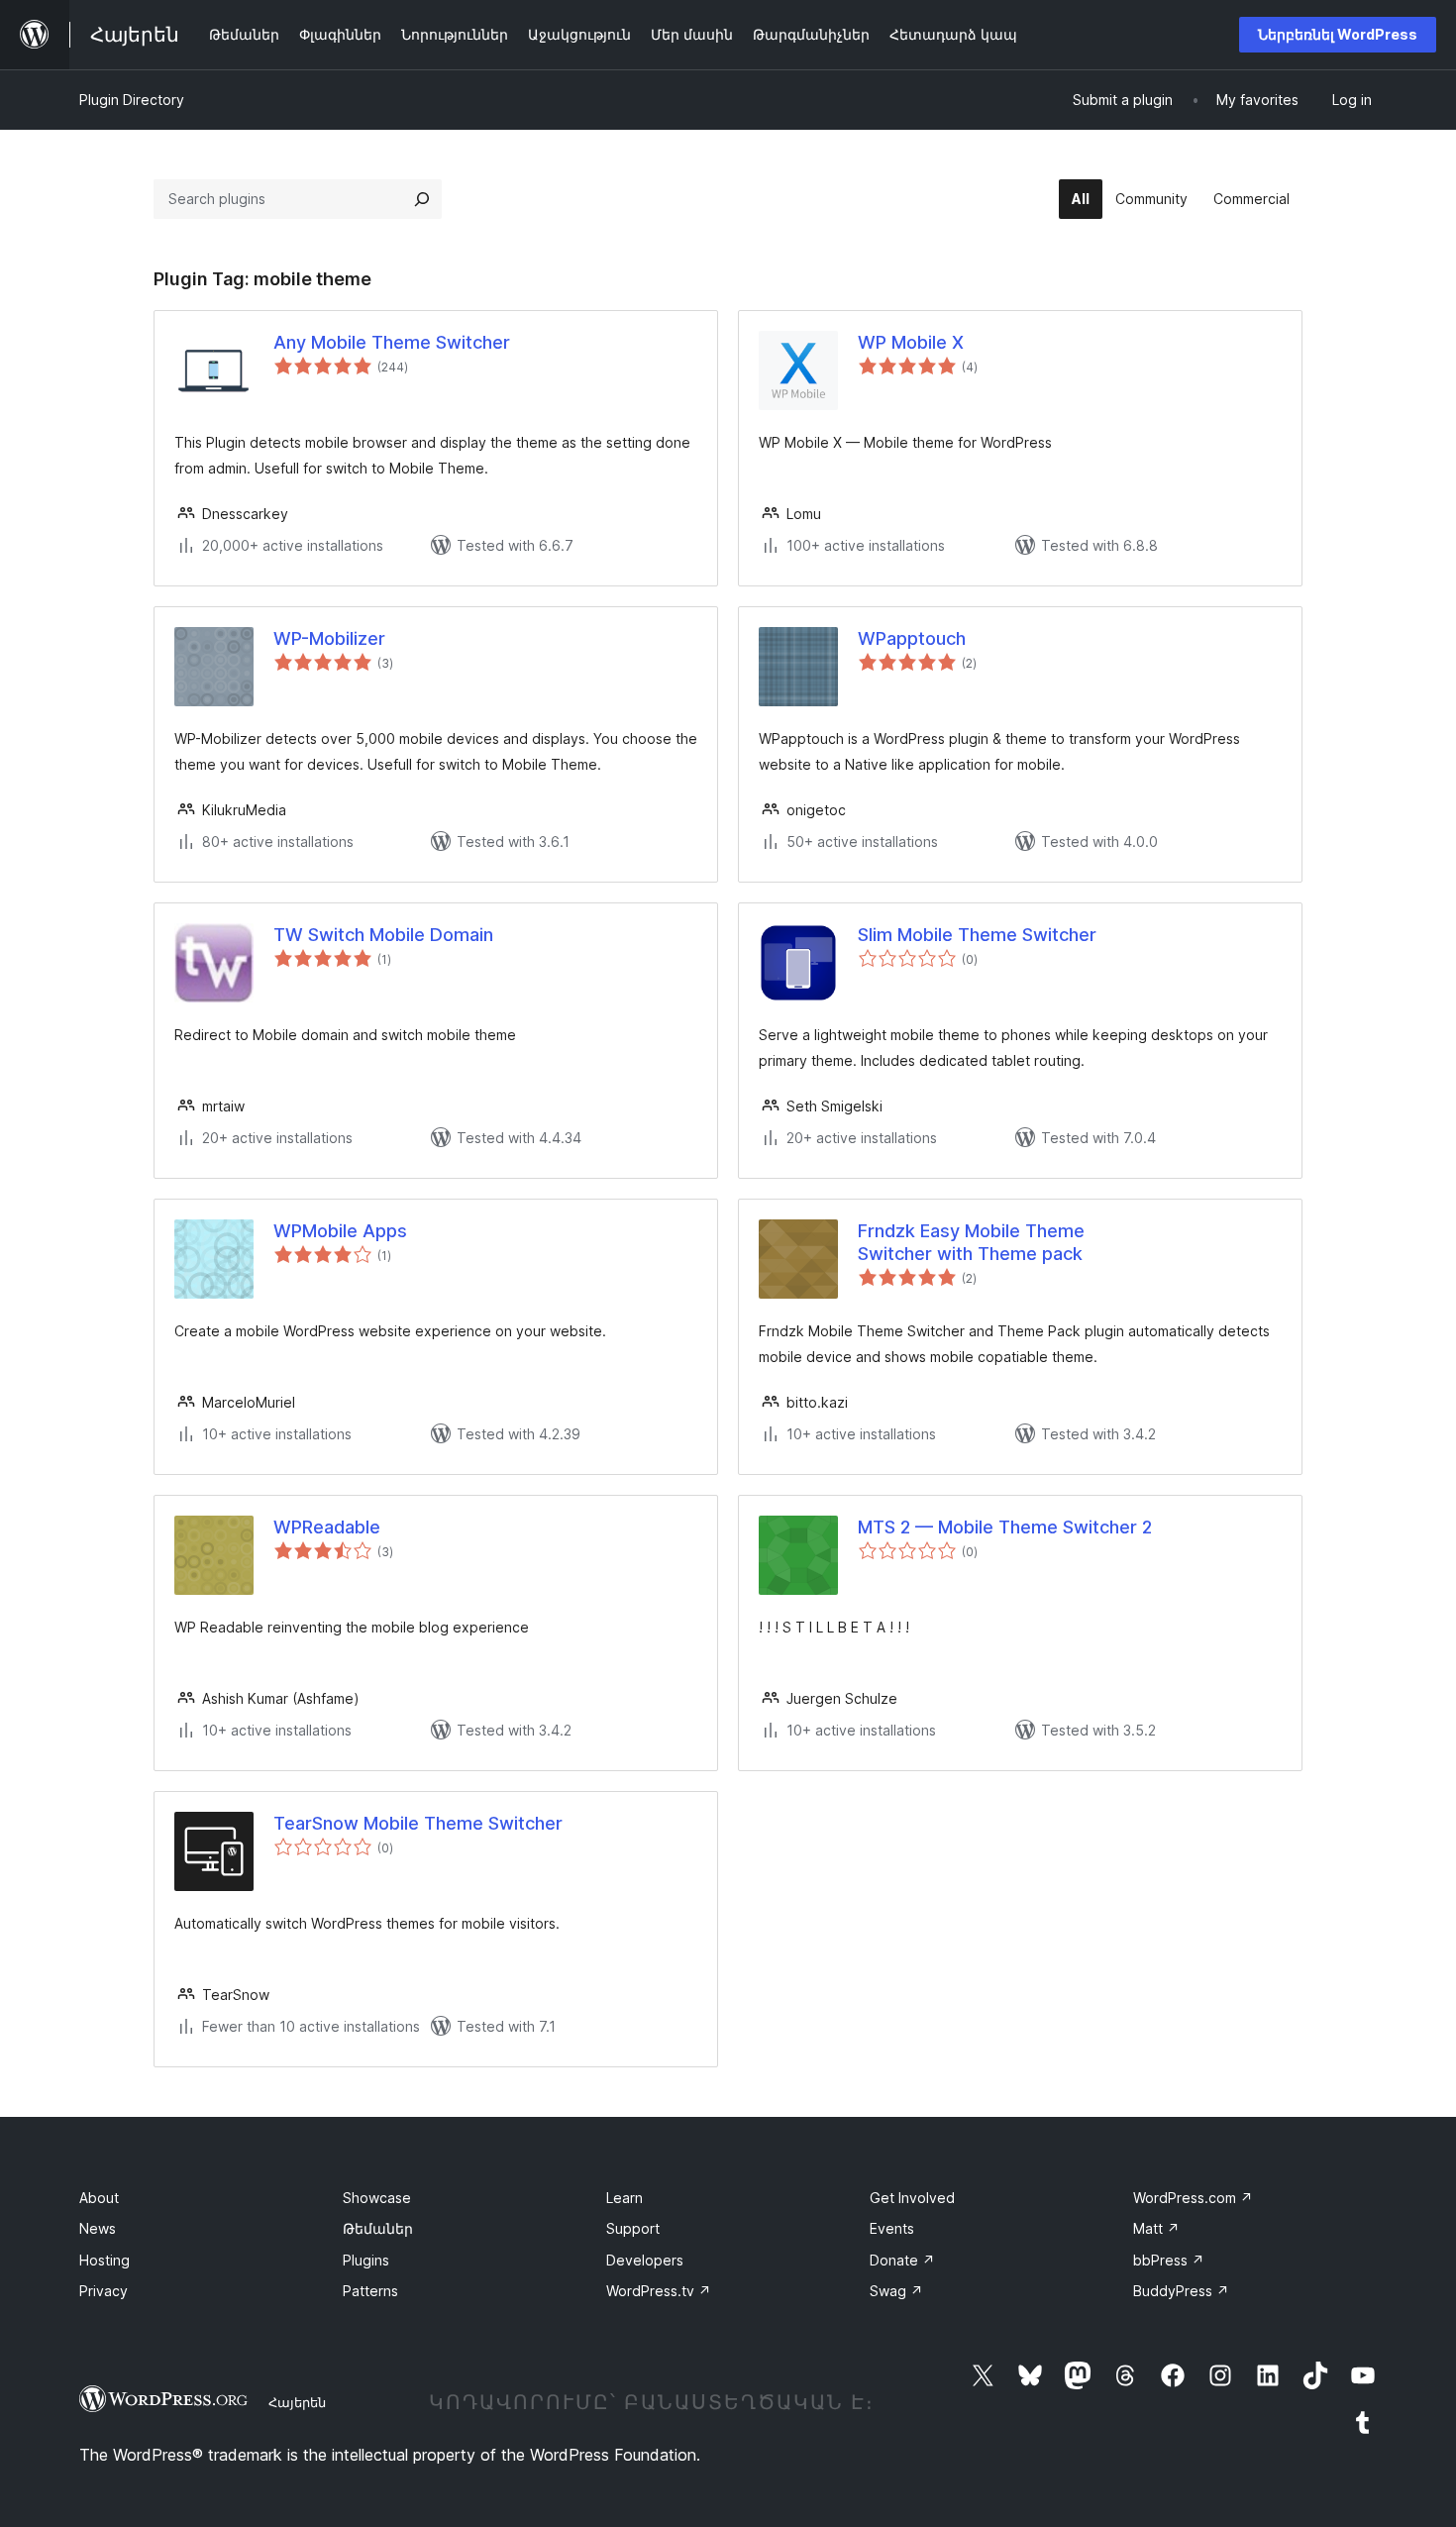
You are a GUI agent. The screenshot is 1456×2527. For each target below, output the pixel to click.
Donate (902, 2260)
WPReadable (327, 1527)
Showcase (377, 2198)
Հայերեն (297, 2402)
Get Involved (912, 2198)
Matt (1156, 2228)
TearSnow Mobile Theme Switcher (418, 1823)
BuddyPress (1181, 2291)
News (98, 2228)
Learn (624, 2198)
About (99, 2198)
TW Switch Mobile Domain (383, 935)
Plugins (366, 2260)
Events (892, 2228)
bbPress (1169, 2260)
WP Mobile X (911, 342)
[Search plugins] (422, 199)
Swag (896, 2291)
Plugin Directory (132, 100)
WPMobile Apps (340, 1231)
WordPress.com (1193, 2198)
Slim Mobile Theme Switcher (977, 935)
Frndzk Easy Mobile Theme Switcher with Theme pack (971, 1242)
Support (633, 2228)
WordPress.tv (659, 2291)
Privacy (104, 2291)
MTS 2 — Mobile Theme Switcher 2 (1005, 1527)
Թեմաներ (378, 2228)
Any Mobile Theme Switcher (392, 342)
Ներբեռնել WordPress (1338, 34)
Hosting (104, 2260)
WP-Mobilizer (329, 638)
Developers (645, 2260)
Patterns (370, 2291)
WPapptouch (912, 638)
